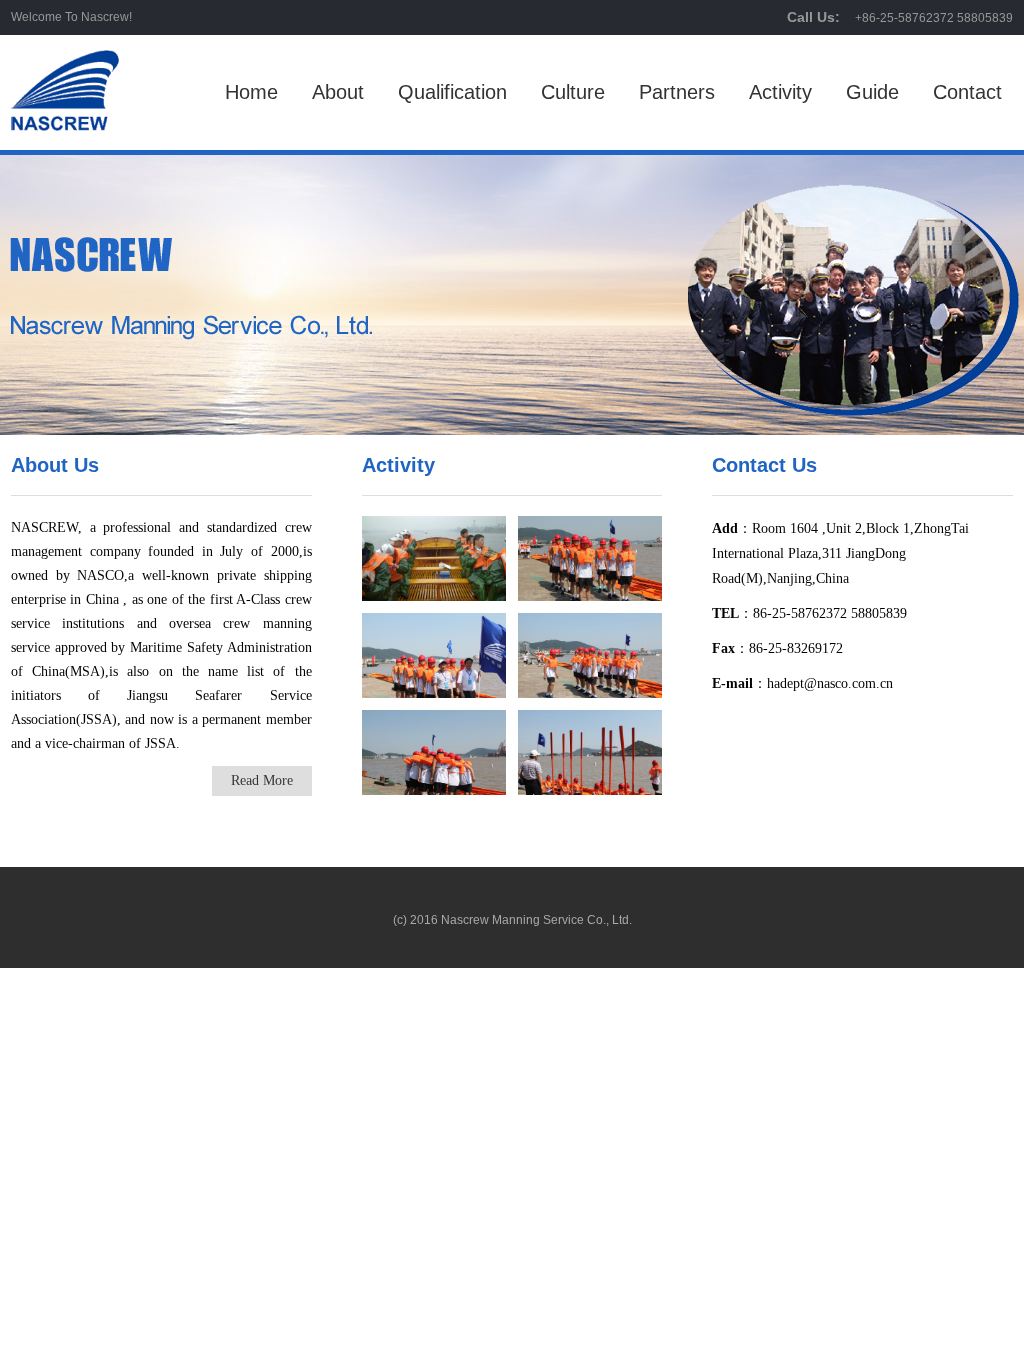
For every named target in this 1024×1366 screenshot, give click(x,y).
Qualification (452, 92)
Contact (967, 92)
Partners (677, 92)
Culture (573, 92)
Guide (872, 92)
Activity (780, 92)
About (338, 92)
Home (251, 92)
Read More (262, 780)
